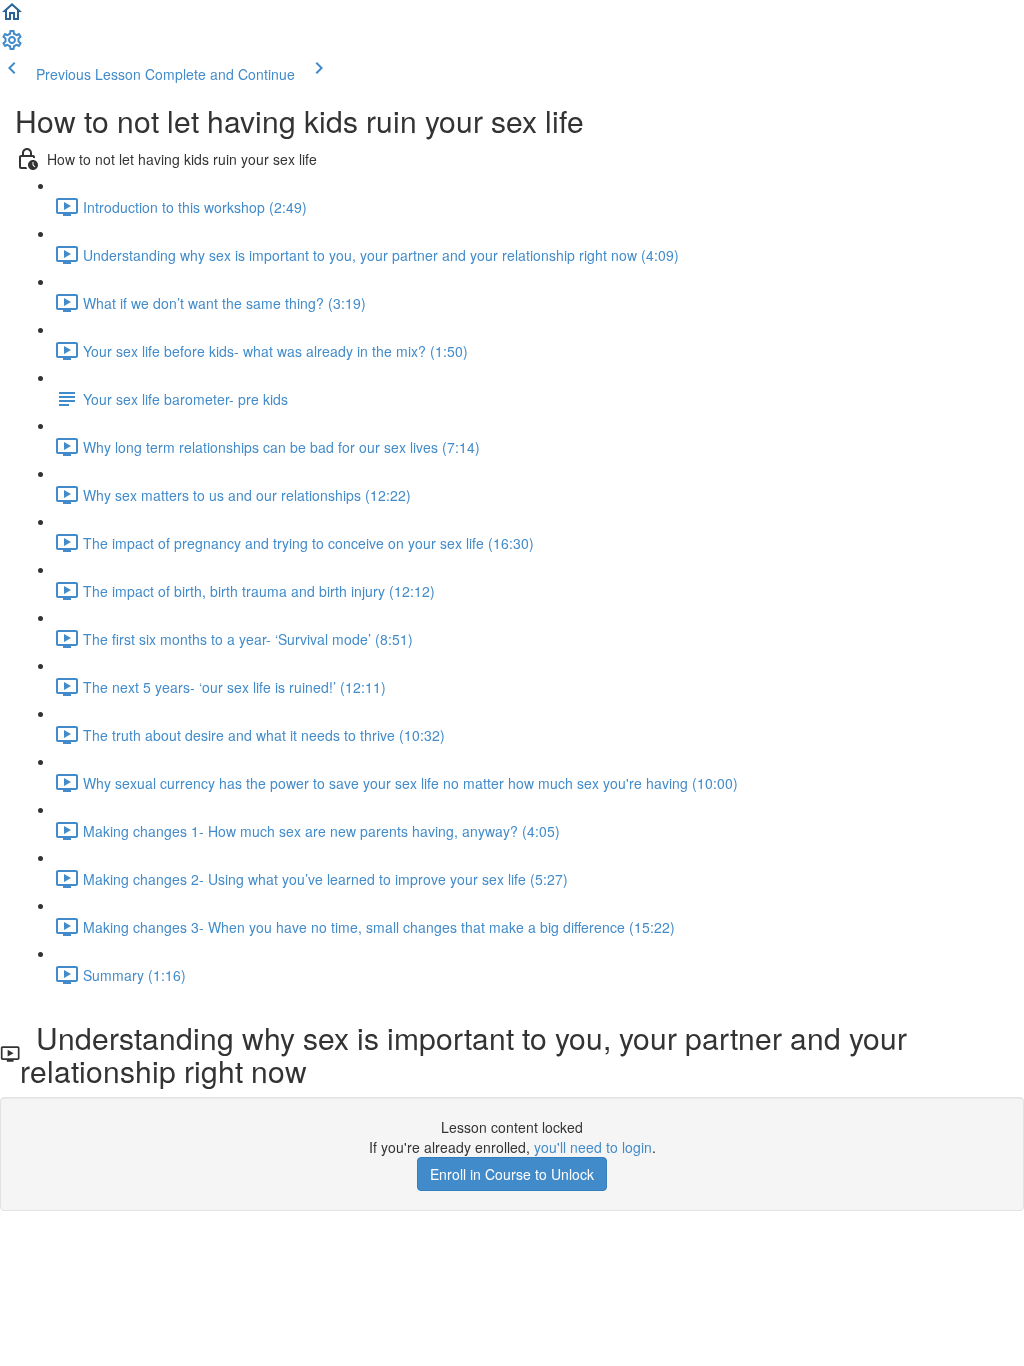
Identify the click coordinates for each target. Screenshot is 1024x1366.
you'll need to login (593, 1147)
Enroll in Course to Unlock (512, 1174)
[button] (12, 18)
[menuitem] (12, 46)
